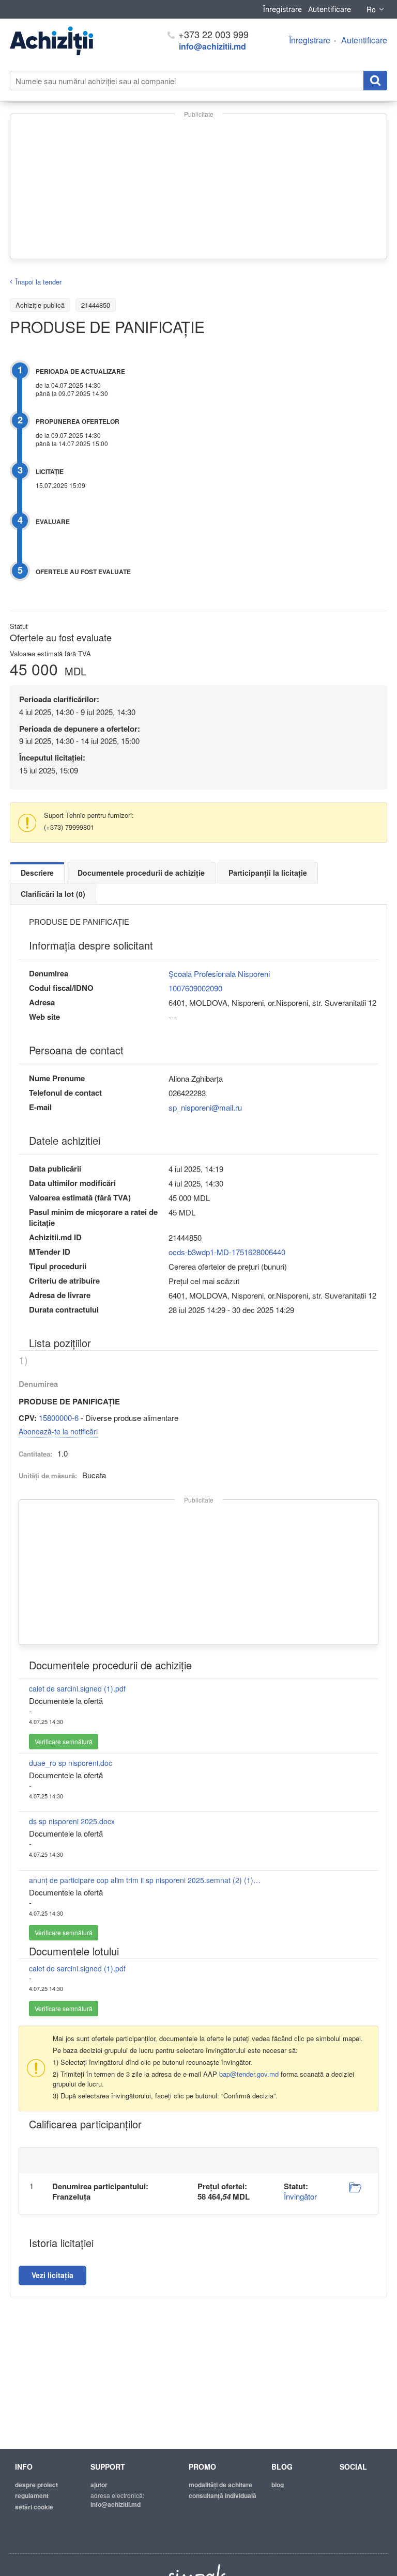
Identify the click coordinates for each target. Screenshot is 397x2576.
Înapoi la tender (39, 282)
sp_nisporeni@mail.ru (205, 1107)
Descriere (37, 873)
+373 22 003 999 (212, 34)
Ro (371, 9)
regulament (32, 2495)
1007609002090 (195, 988)
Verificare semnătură (64, 1741)
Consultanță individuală (223, 2495)
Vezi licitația (52, 2275)
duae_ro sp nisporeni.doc (71, 1763)
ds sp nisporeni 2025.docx (72, 1821)
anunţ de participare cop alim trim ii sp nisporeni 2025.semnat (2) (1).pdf (145, 1880)
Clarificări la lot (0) (53, 894)
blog (278, 2485)
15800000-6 (59, 1418)
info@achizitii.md (212, 46)
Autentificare (330, 9)
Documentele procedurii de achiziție (141, 873)
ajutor (99, 2485)
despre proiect (36, 2485)
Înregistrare (283, 9)
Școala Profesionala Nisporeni (219, 974)
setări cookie (34, 2507)
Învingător (300, 2196)
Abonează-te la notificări (58, 1431)
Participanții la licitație (268, 873)
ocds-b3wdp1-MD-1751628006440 (227, 1252)
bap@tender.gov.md (249, 2074)
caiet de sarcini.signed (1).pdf (77, 1688)
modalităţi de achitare (220, 2485)
